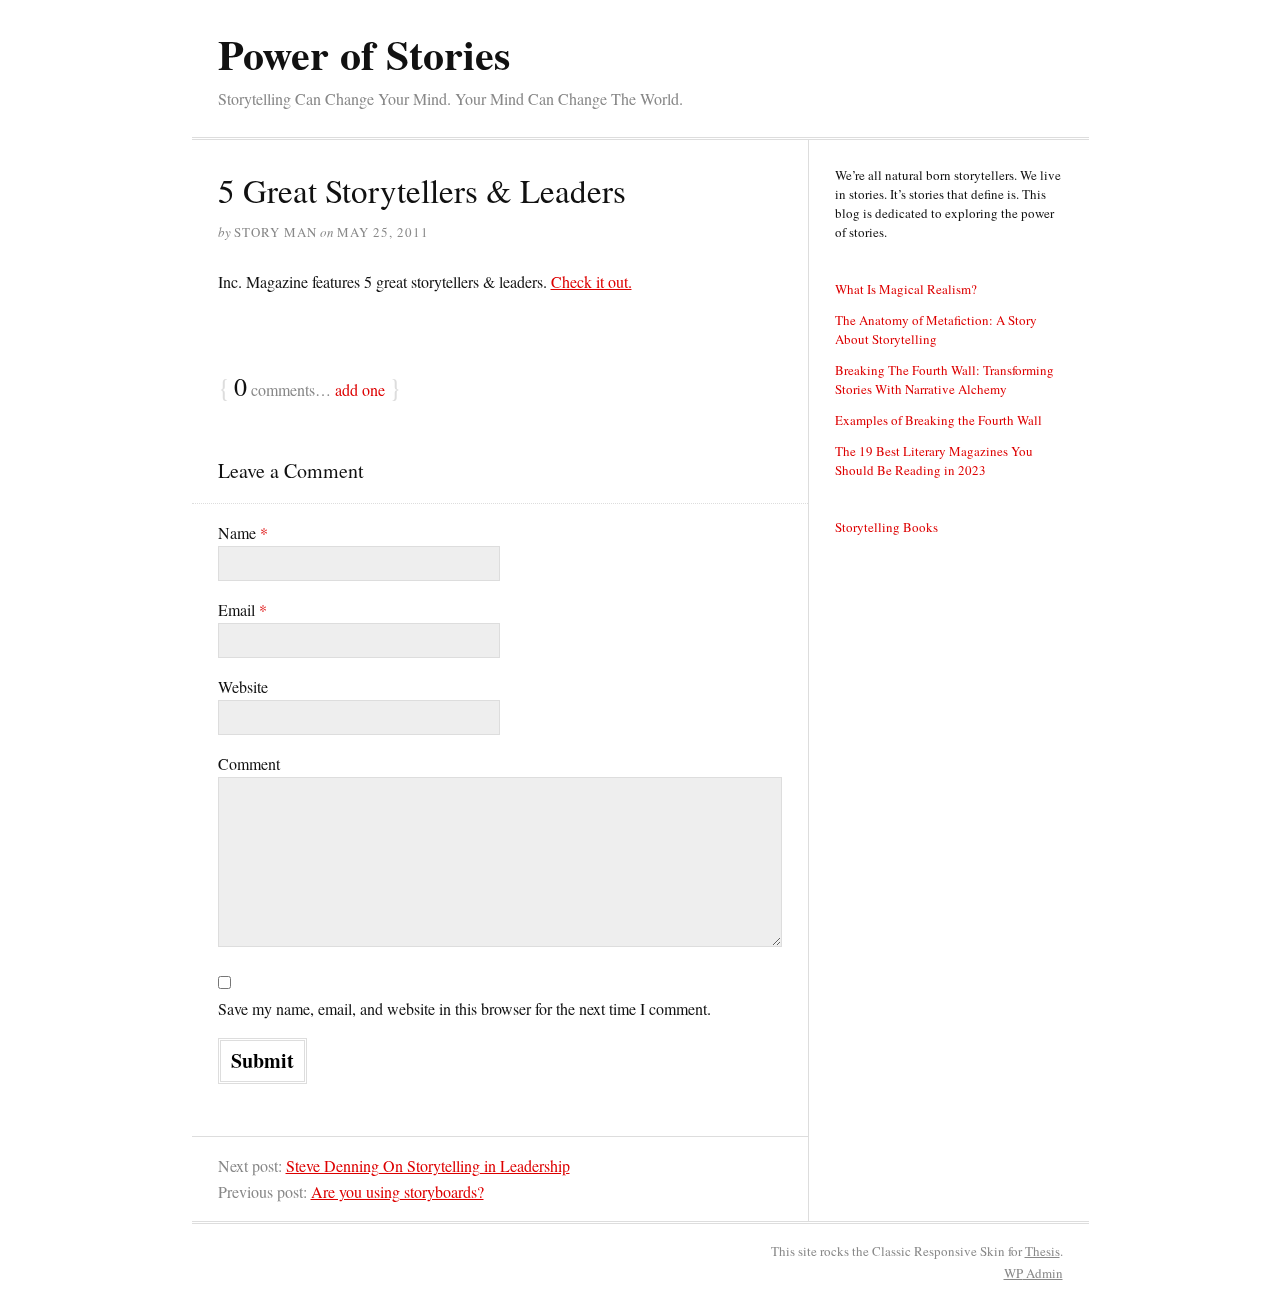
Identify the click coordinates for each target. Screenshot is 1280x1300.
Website (243, 686)
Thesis (1042, 1251)
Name (243, 532)
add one (360, 389)
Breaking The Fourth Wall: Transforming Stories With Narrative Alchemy (944, 379)
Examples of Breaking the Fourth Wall (938, 420)
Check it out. (591, 281)
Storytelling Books (886, 527)
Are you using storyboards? (397, 1191)
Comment (249, 763)
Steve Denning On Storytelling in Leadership (428, 1165)
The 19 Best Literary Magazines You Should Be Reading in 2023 (934, 460)
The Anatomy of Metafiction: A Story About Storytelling (936, 329)
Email (242, 609)
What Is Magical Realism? (906, 289)
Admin (1033, 1273)
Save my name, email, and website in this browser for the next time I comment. (464, 1008)
